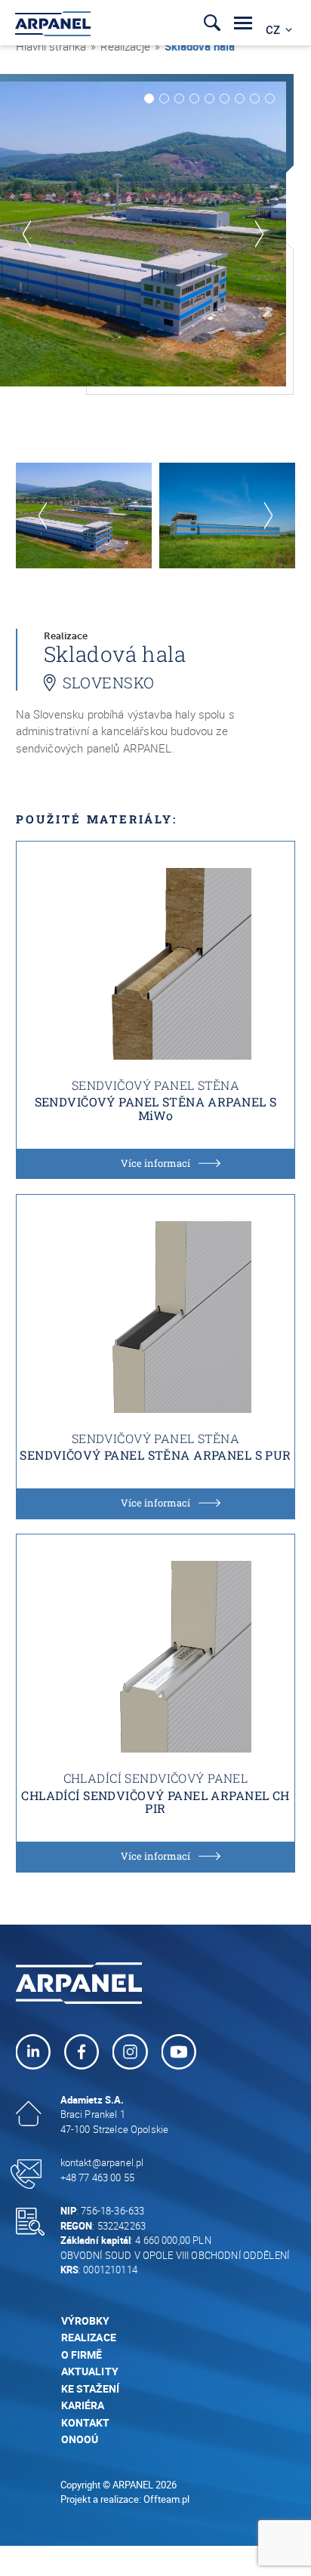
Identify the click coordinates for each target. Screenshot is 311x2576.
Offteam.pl (166, 2499)
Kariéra (83, 2405)
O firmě (82, 2354)
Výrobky (86, 2321)
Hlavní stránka (51, 46)
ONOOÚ (80, 2439)
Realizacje (125, 46)
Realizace (89, 2337)
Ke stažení (92, 2388)
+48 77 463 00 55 (97, 2177)
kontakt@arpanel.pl (102, 2162)
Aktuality (90, 2371)
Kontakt (86, 2422)
